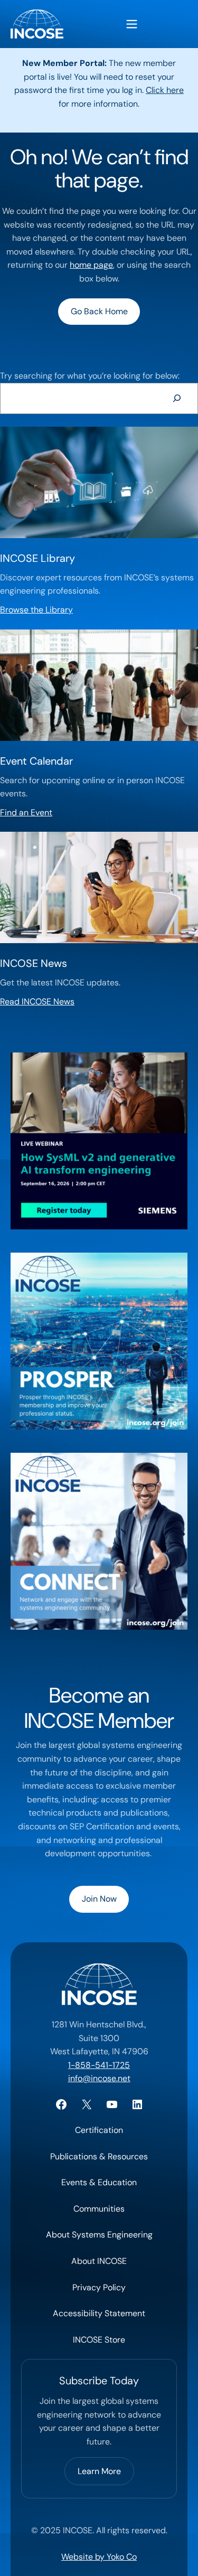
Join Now (99, 1899)
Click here (165, 90)
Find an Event (26, 812)
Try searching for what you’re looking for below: (90, 376)
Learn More (99, 2471)
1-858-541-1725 (99, 2065)
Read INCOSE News (37, 1002)
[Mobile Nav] (132, 24)
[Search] (177, 398)
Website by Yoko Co (99, 2557)
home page (91, 265)
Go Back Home (99, 311)
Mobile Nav (132, 24)
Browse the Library (36, 610)
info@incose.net (99, 2078)
